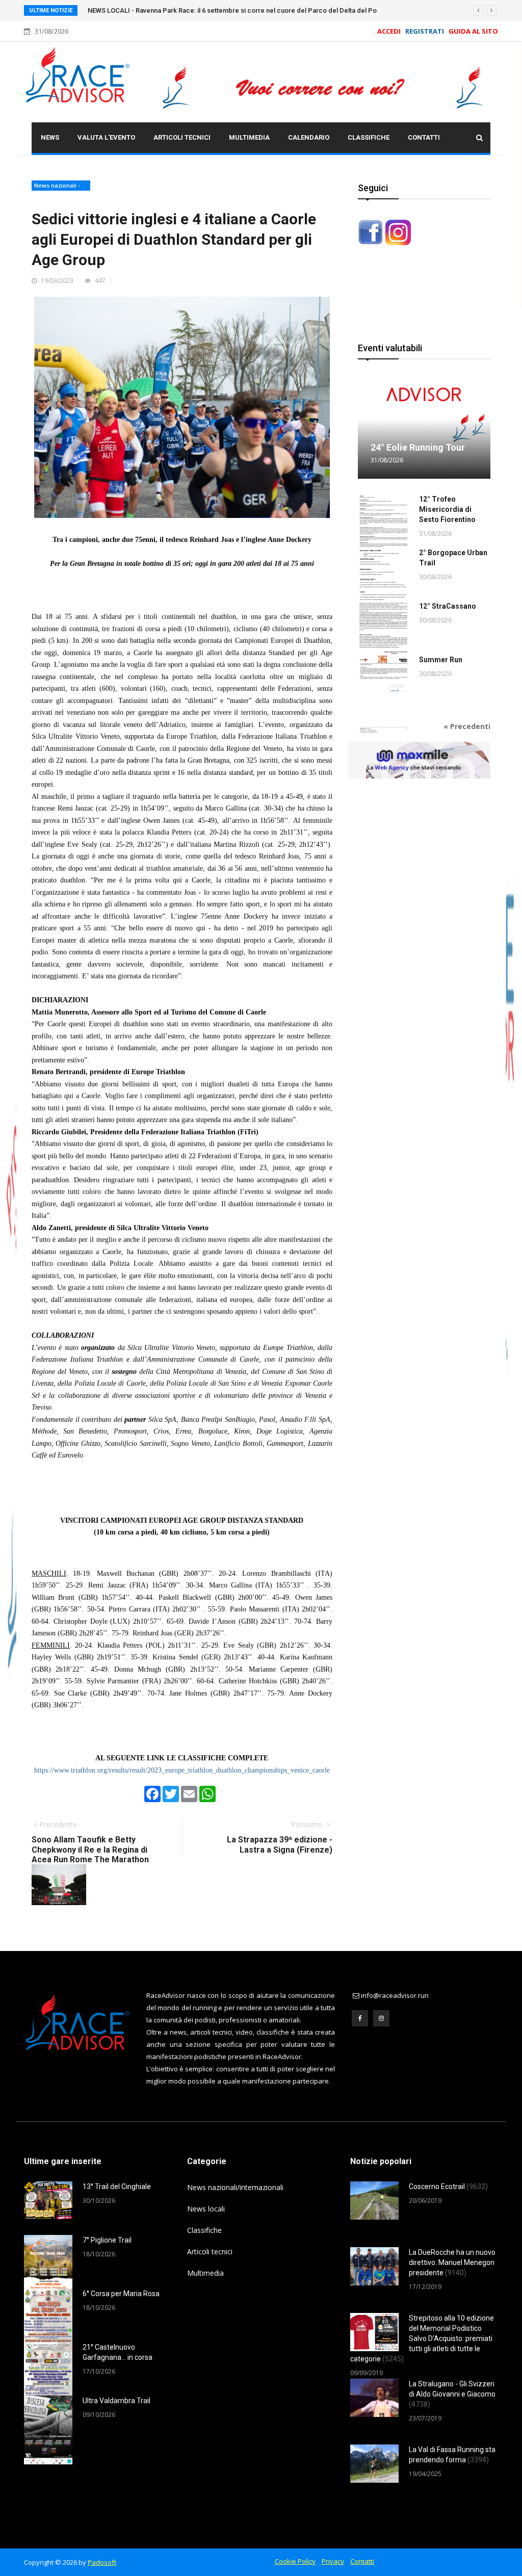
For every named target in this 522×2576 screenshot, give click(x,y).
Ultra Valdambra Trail (116, 2401)
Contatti (424, 137)
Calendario (309, 137)
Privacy (333, 2561)
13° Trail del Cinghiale (117, 2187)
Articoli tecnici (182, 137)
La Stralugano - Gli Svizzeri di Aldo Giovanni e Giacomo (452, 2394)
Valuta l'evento (106, 137)
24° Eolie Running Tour (418, 447)
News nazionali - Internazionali (57, 186)
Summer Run (441, 660)
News (50, 137)
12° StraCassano (448, 606)
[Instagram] (381, 2018)
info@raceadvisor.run (395, 1995)
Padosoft (102, 2562)
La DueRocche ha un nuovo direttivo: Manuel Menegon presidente (452, 2262)
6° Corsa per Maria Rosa (121, 2294)
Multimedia (249, 137)
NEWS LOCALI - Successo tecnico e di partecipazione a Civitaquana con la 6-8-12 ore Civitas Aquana (240, 10)
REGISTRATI (425, 31)
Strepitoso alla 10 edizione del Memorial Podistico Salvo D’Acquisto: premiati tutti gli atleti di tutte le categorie (422, 2338)
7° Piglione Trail (107, 2240)
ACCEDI (389, 31)
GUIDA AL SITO (472, 31)
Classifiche (369, 137)
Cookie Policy (295, 2561)
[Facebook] (360, 2018)
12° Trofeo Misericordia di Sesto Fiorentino (447, 509)
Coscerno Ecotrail (448, 2187)
